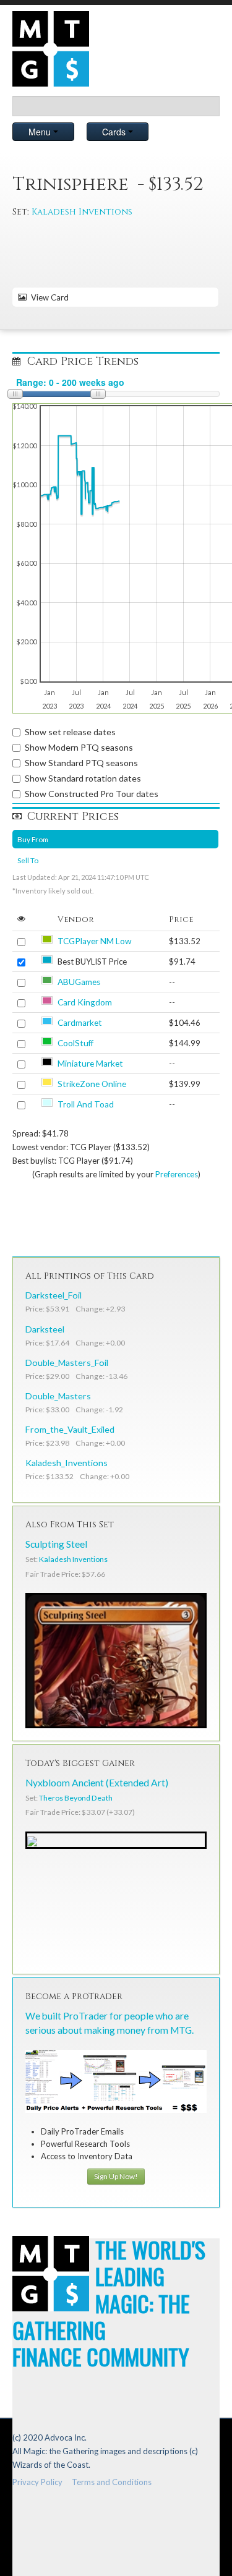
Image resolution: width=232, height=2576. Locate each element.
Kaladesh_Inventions (67, 1463)
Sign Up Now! (116, 2176)
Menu (41, 132)
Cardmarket (80, 1023)
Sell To (28, 860)
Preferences (177, 1174)
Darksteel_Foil (54, 1295)
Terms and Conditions (112, 2482)
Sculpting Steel (56, 1544)
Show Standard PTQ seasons (81, 763)
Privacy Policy (37, 2482)
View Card (48, 297)
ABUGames (79, 982)
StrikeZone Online (92, 1084)
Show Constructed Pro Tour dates (92, 794)
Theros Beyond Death (76, 1798)
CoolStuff (75, 1043)
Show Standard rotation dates (83, 778)
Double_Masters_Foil (67, 1363)
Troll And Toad (86, 1104)
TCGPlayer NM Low (94, 941)
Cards (115, 132)
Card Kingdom (85, 1002)
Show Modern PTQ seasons (79, 747)
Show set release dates (70, 732)
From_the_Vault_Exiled (70, 1429)
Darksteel (45, 1329)
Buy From (33, 839)
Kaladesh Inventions (82, 212)
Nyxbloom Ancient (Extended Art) (97, 1783)
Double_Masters (58, 1396)
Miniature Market (90, 1064)
